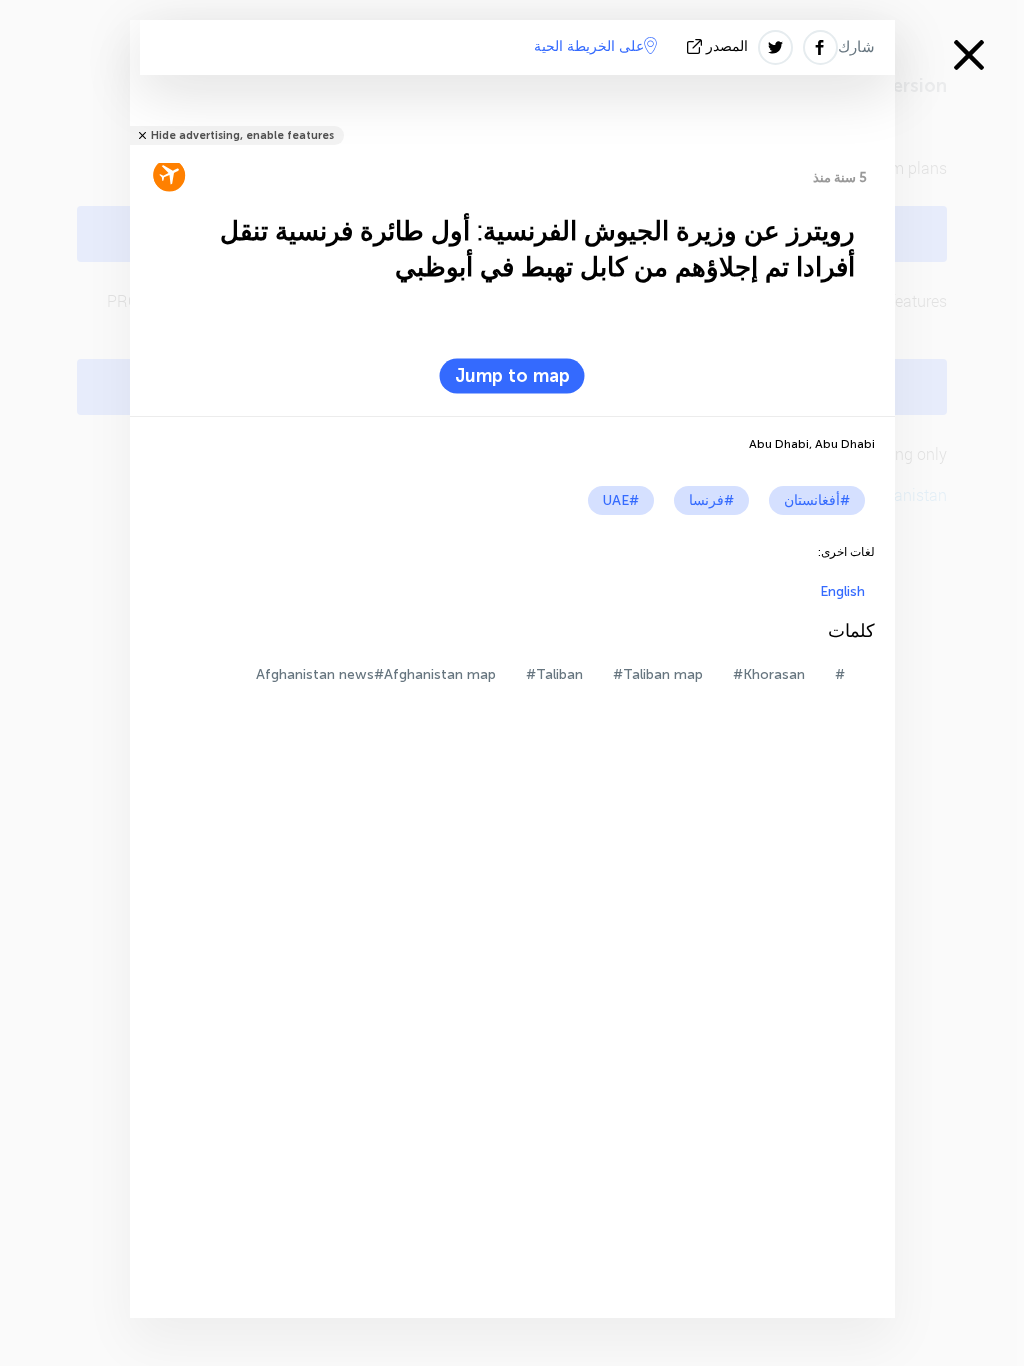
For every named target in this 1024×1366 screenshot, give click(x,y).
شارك (856, 47)
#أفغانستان (817, 500)
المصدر (727, 46)
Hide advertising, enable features (242, 135)
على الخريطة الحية (589, 46)
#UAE (621, 500)
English (842, 591)
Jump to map (512, 376)
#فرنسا (711, 500)
